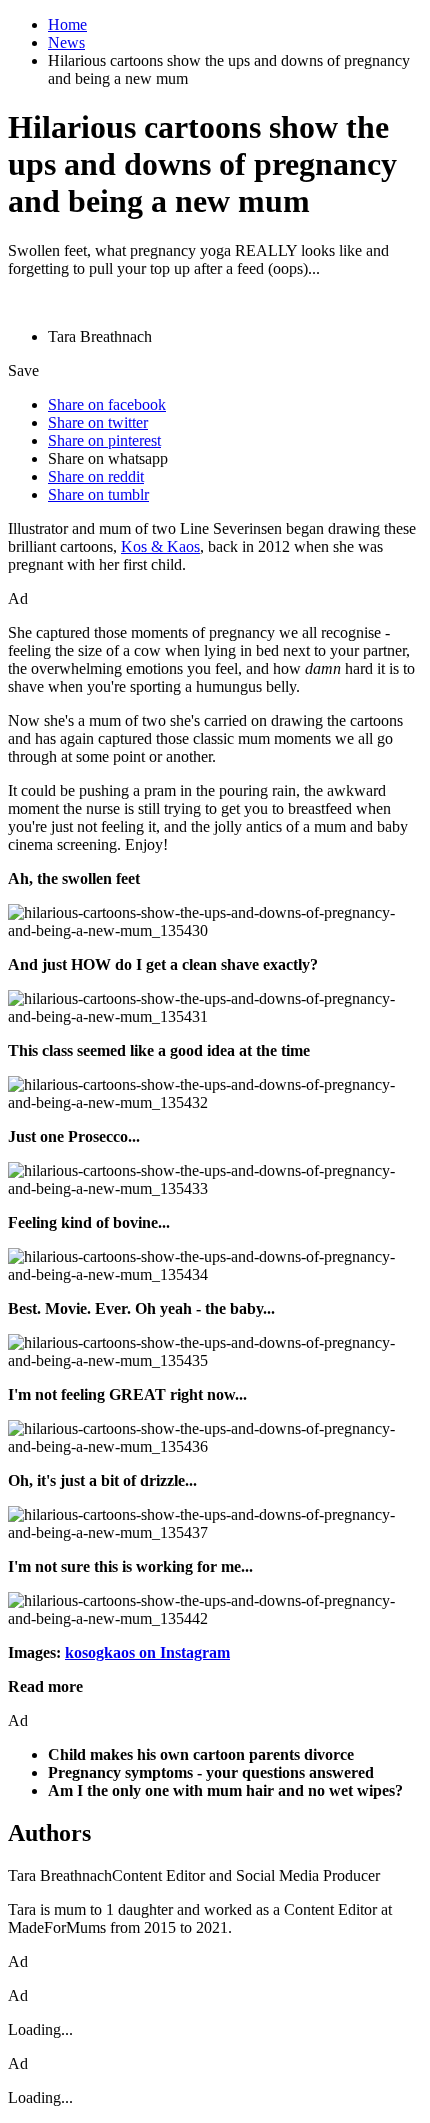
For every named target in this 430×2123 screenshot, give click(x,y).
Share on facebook (107, 404)
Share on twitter (98, 422)
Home (67, 24)
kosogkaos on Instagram (147, 1652)
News (66, 42)
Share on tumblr (98, 494)
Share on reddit (96, 476)
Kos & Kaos (160, 546)
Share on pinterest (104, 440)
